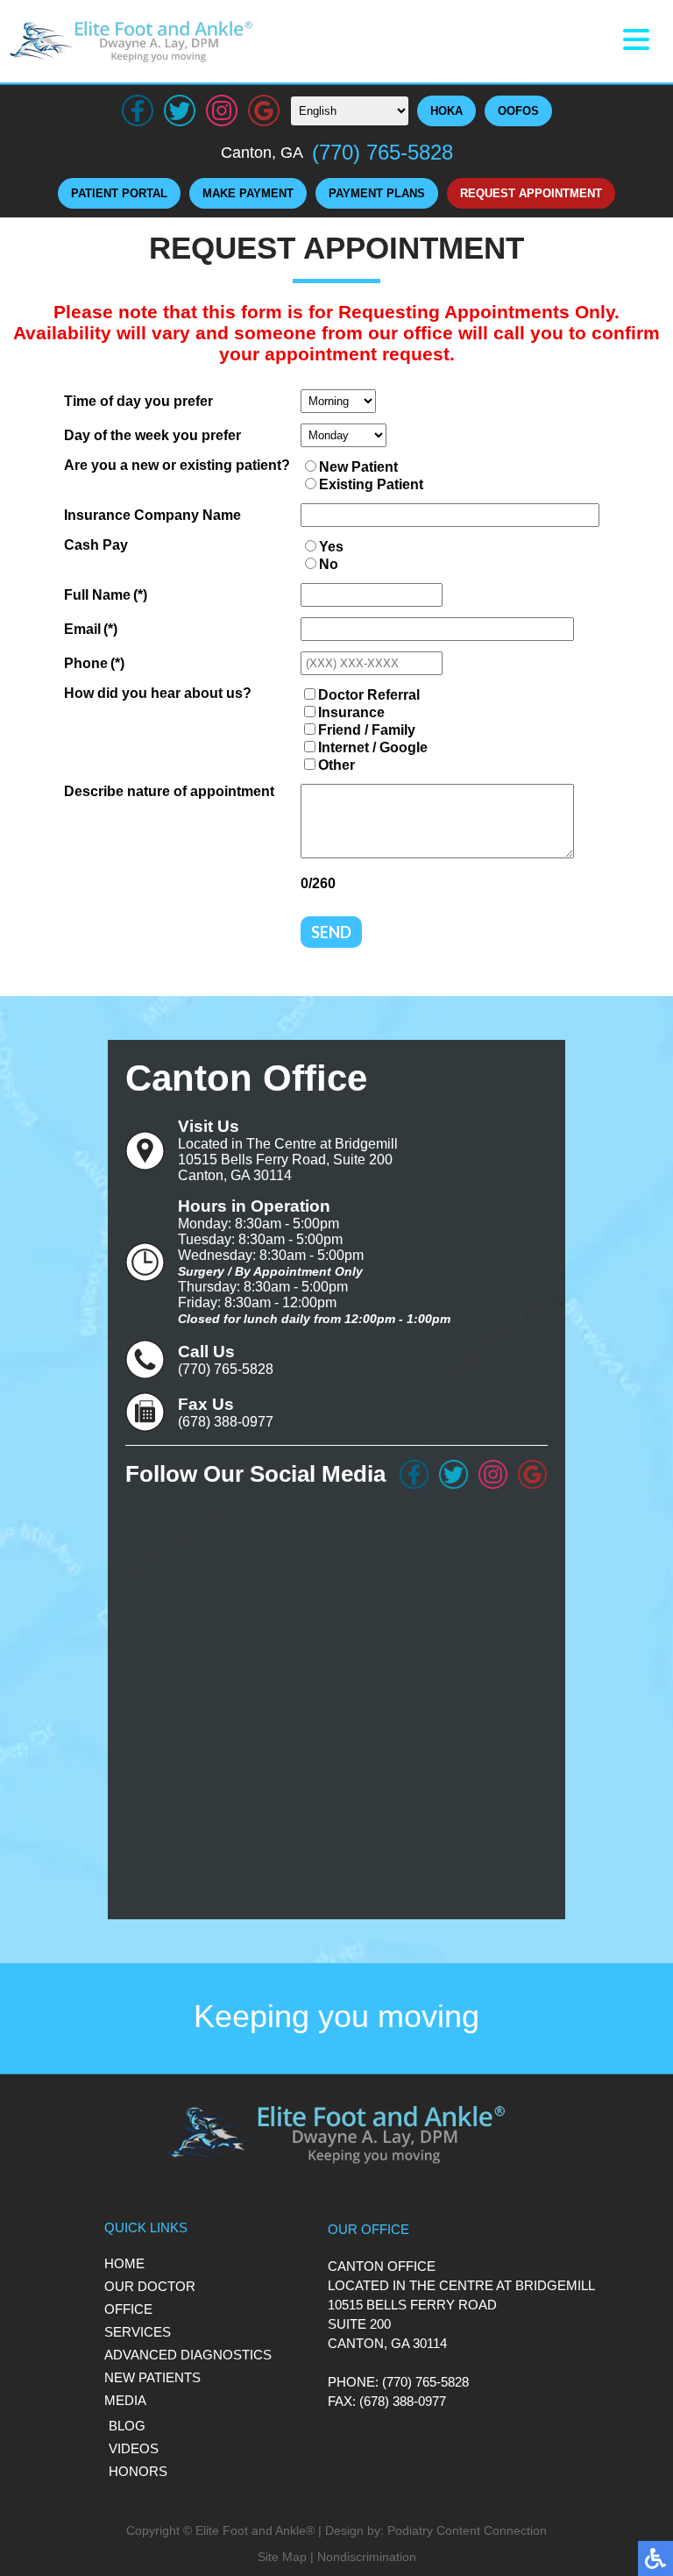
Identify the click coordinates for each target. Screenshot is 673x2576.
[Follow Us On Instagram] (493, 1474)
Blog (127, 2426)
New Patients (152, 2377)
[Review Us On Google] (532, 1474)
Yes (331, 547)
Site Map (282, 2557)
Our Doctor (150, 2286)
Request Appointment (531, 193)
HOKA (446, 111)
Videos (134, 2448)
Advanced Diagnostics (188, 2355)
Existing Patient (371, 484)
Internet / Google (373, 747)
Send (331, 932)
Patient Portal (119, 193)
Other (336, 765)
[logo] (131, 41)
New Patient (358, 467)
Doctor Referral (369, 695)
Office (128, 2309)
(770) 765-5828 (383, 152)
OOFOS (518, 111)
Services (138, 2332)
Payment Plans (377, 193)
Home (124, 2263)
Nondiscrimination (367, 2557)
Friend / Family (367, 730)
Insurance (351, 712)
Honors (138, 2471)
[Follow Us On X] (453, 1474)
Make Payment (248, 193)
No (329, 564)
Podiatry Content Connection (467, 2530)
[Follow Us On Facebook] (414, 1474)
